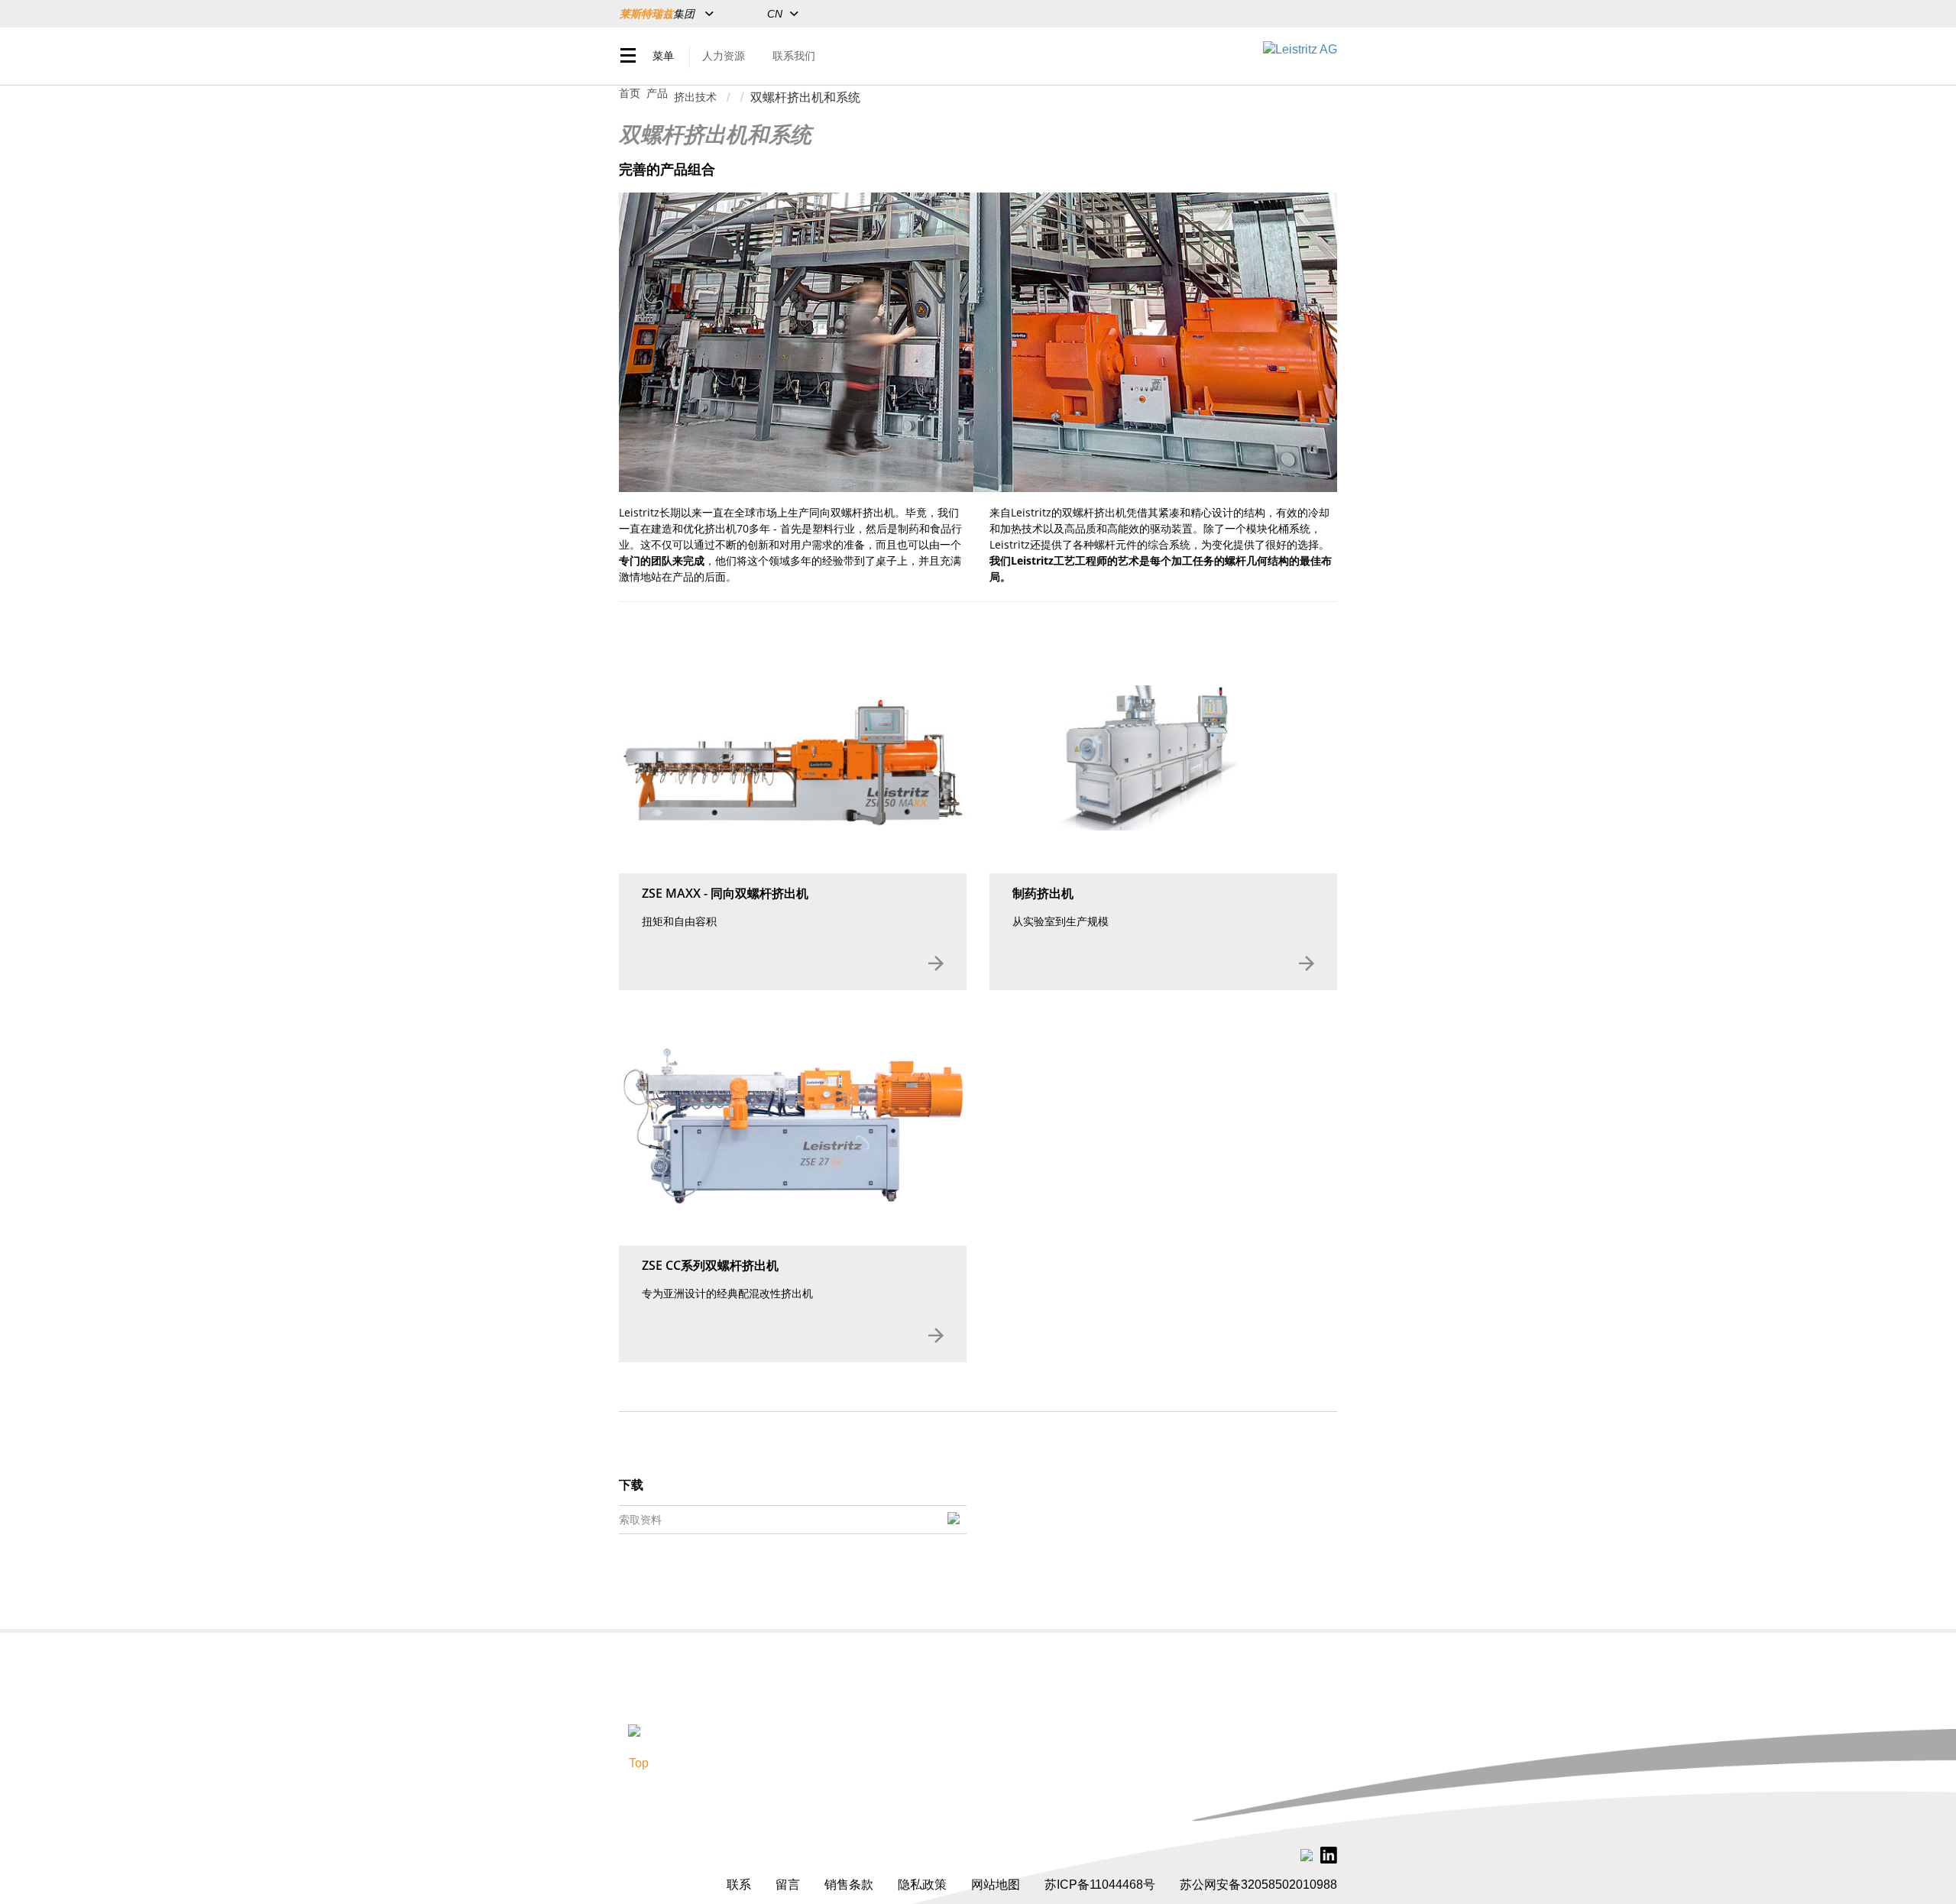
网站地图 (996, 1885)
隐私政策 (922, 1885)
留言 (788, 1885)
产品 (657, 93)
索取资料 (640, 1520)
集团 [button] (659, 14)
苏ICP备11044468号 (1100, 1885)
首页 (630, 93)
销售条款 (849, 1885)
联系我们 (794, 56)
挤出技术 (695, 97)
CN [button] (775, 14)
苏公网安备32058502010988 (1258, 1885)
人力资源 (724, 56)
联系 (739, 1885)
